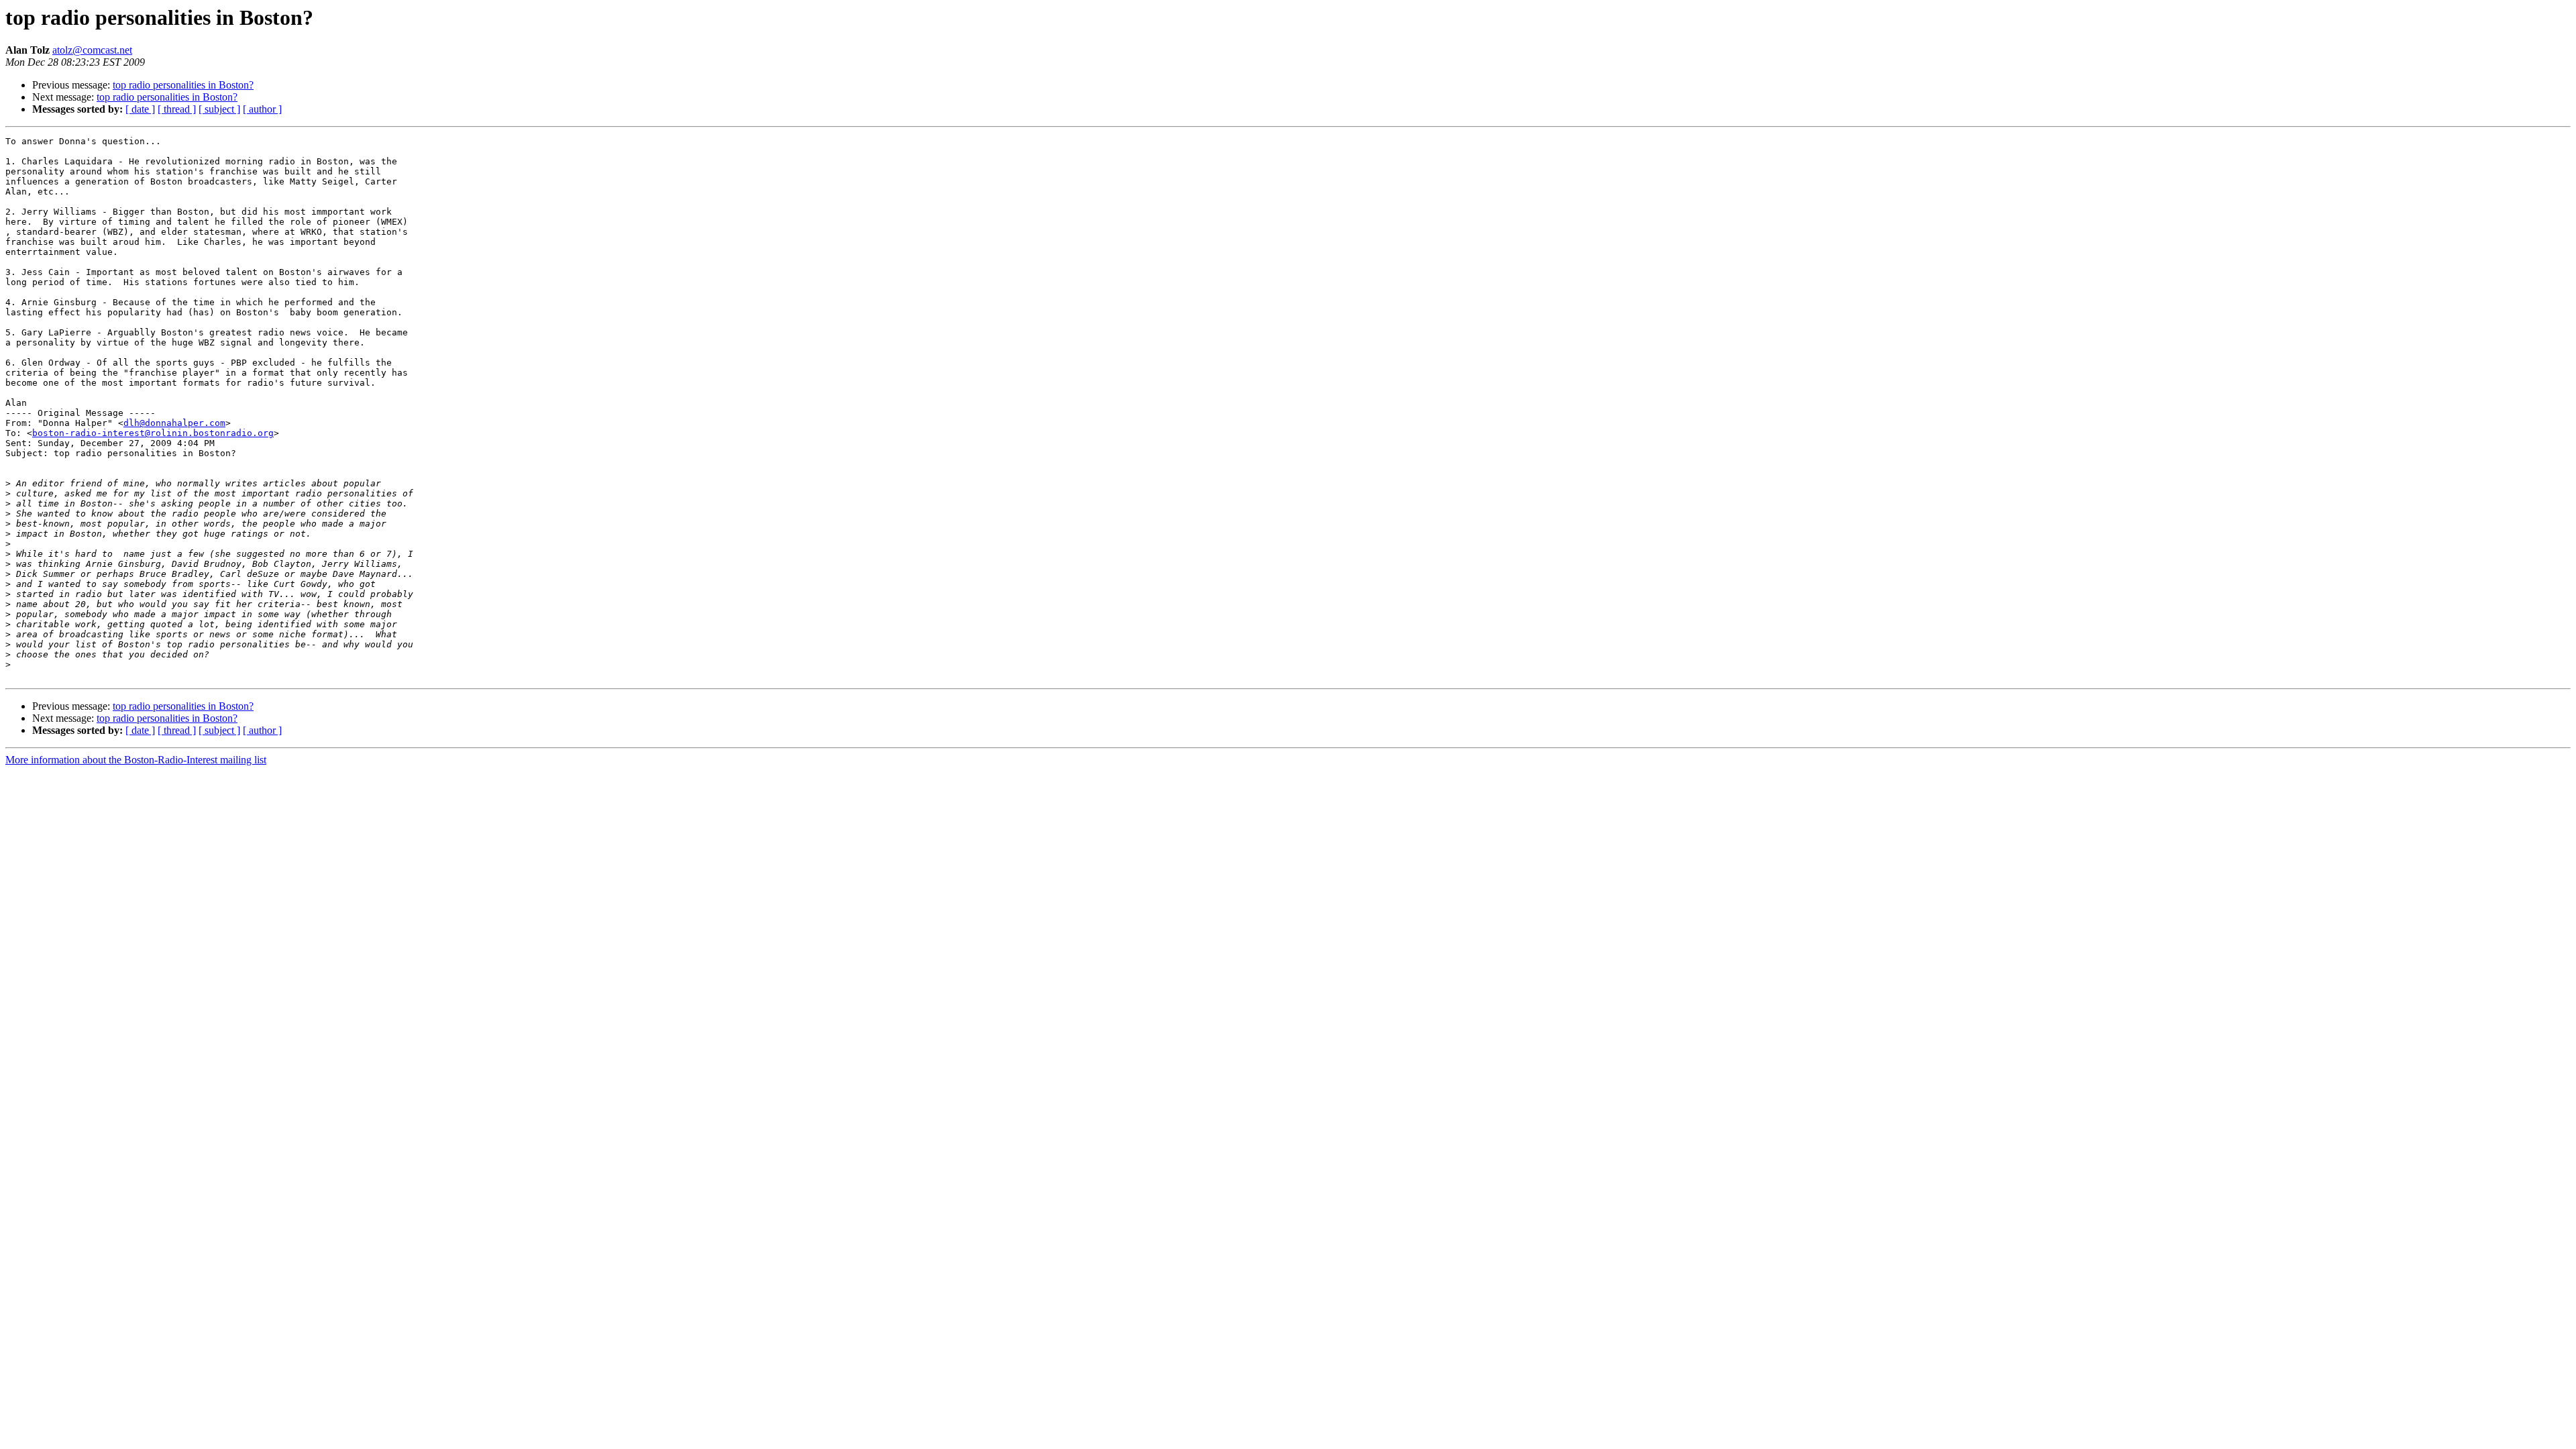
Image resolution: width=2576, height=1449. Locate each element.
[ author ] (262, 109)
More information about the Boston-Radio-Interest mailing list (136, 760)
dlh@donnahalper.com (174, 423)
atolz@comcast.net (92, 50)
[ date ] (140, 109)
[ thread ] (177, 109)
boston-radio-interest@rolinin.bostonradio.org (153, 433)
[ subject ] (219, 109)
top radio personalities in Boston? (183, 85)
